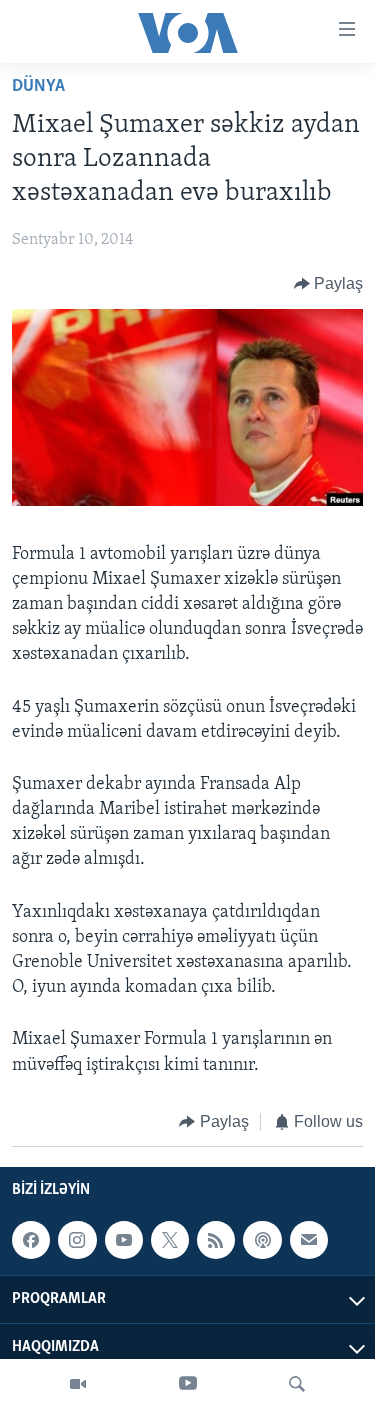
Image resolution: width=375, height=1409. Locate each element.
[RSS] (216, 1240)
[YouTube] (188, 1384)
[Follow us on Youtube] (124, 1240)
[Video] (78, 1384)
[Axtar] (297, 1384)
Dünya (38, 87)
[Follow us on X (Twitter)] (170, 1240)
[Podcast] (262, 1240)
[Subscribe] (309, 1240)
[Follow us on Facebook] (31, 1240)
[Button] (329, 284)
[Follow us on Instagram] (77, 1240)
